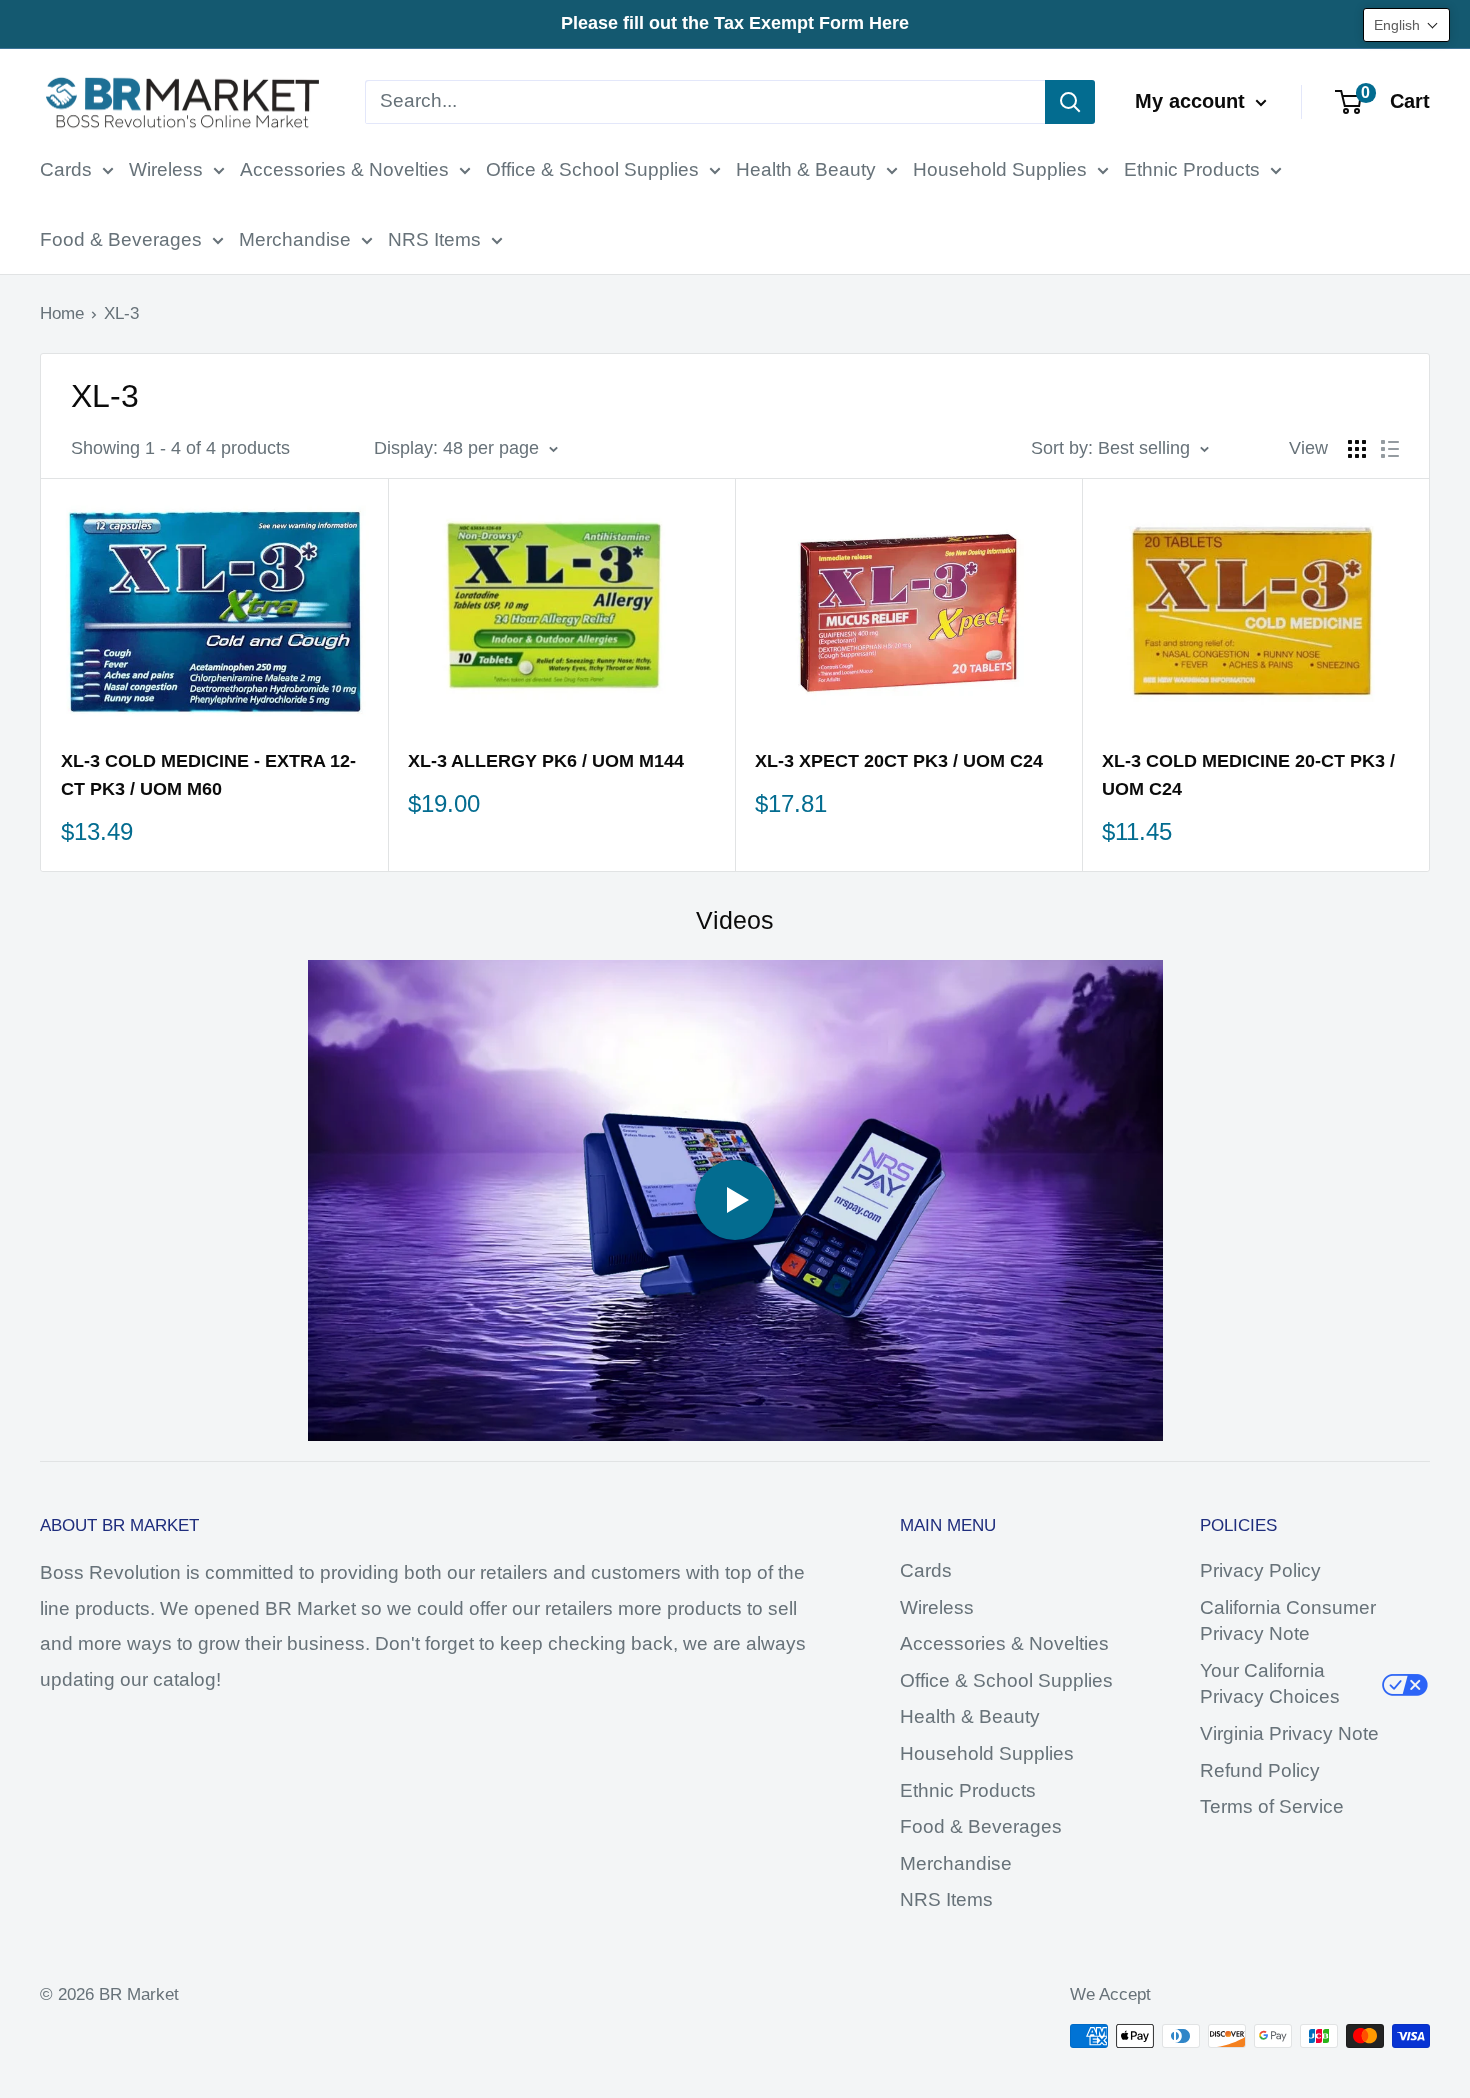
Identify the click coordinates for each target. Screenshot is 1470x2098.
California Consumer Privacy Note (1288, 1621)
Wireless (166, 169)
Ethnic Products (1192, 169)
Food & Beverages (121, 239)
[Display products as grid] (1357, 449)
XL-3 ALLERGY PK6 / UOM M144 (546, 761)
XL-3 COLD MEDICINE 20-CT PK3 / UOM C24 (1248, 775)
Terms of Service (1272, 1806)
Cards (66, 169)
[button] (1406, 25)
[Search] (1070, 102)
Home (62, 313)
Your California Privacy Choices (1270, 1684)
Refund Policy (1260, 1770)
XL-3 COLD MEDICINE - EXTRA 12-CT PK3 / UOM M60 (208, 775)
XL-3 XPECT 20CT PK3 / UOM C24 (899, 761)
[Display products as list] (1390, 449)
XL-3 (121, 313)
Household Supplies (1000, 169)
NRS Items (434, 239)
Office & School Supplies (592, 169)
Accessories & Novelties (344, 169)
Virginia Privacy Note (1289, 1733)
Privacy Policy (1260, 1570)
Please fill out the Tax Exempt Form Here (735, 23)
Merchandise (295, 239)
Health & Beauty (806, 169)
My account (1193, 101)
